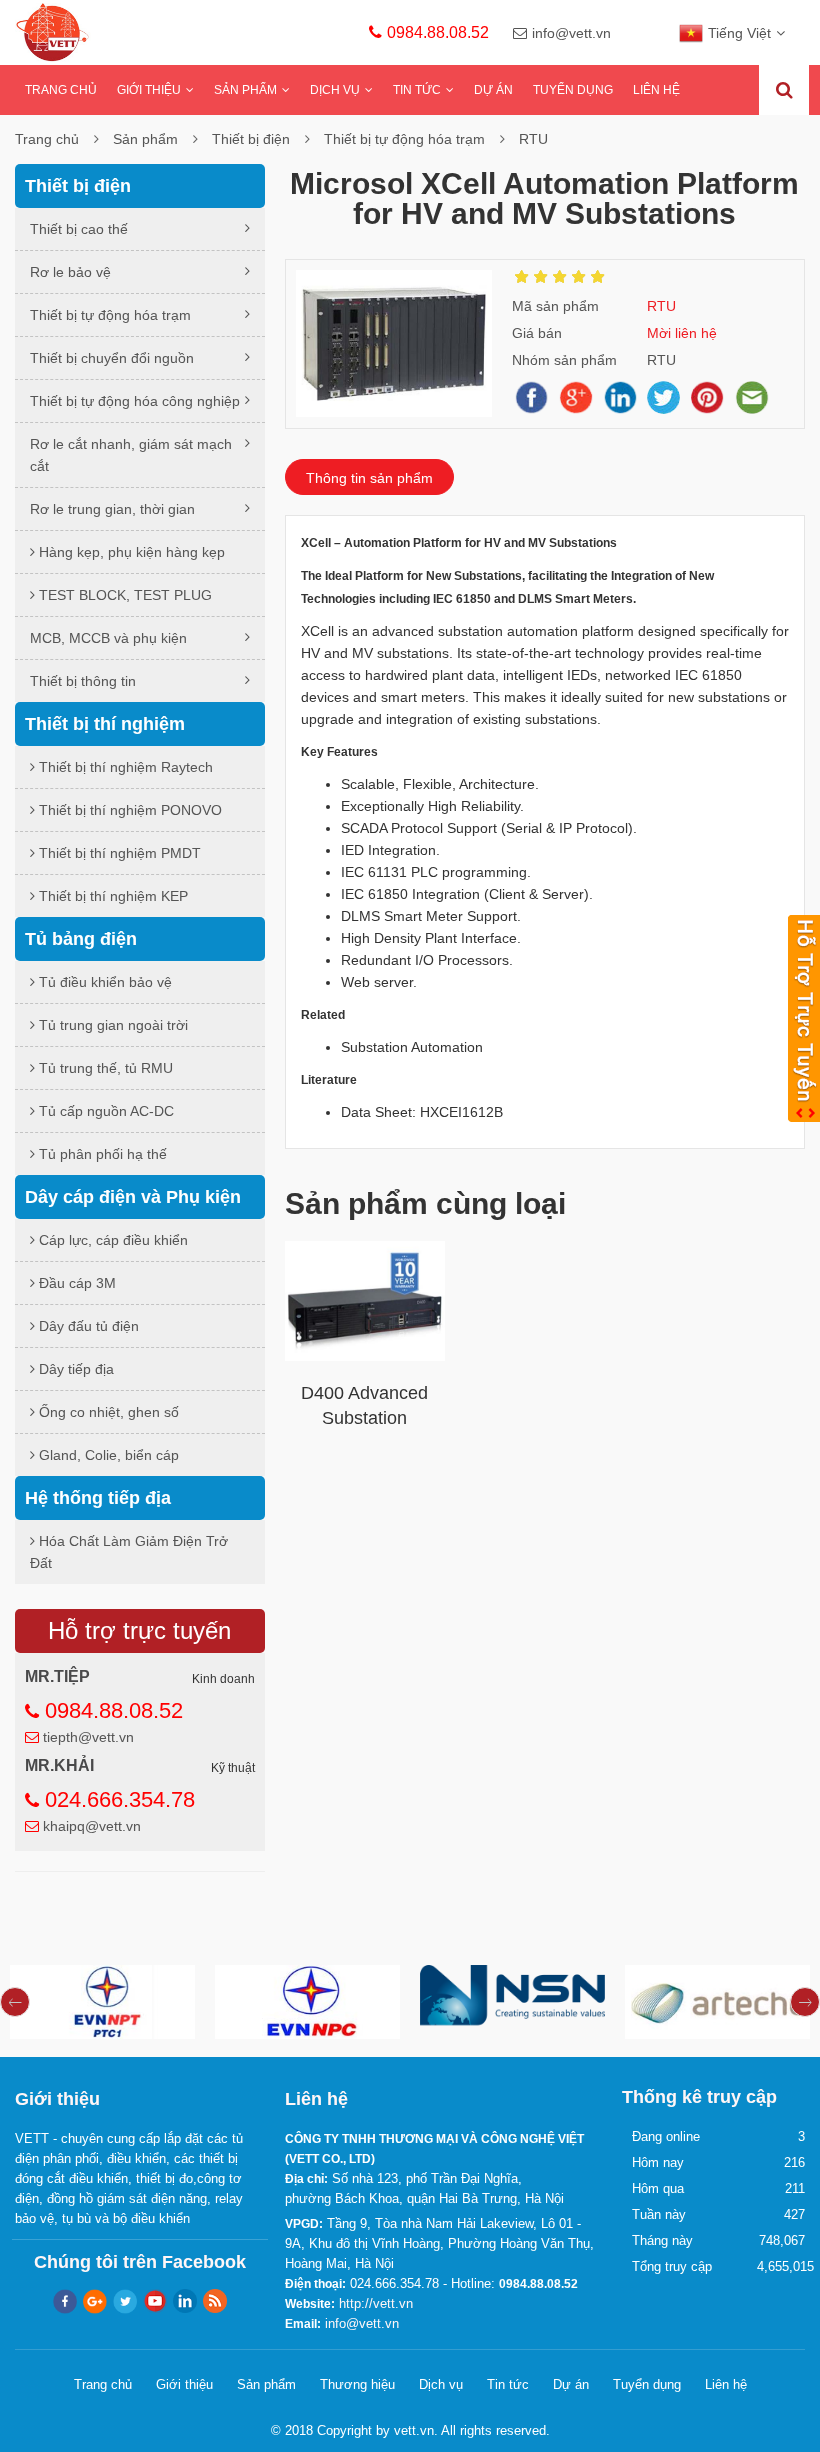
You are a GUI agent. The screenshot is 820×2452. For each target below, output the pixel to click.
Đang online (666, 2136)
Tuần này (659, 2214)
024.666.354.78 (120, 1799)
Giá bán (537, 333)
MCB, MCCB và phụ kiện (108, 638)
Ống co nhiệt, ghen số (107, 1412)
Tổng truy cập (672, 2266)
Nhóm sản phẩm (564, 360)
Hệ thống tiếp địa (98, 1498)
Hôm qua (658, 2188)
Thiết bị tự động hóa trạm (404, 139)
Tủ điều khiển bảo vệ (103, 982)
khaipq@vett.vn (92, 1826)
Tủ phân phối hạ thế (101, 1154)
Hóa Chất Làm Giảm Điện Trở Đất (129, 1552)
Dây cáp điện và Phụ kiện (133, 1197)
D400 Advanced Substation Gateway (364, 1418)
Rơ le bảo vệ (70, 272)
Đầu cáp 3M (75, 1283)
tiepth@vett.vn (88, 1737)
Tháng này (662, 2240)
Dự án (493, 90)
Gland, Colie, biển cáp (107, 1455)
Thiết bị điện (251, 139)
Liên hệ (656, 90)
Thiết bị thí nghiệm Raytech (124, 767)
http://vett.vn (376, 2303)
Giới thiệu (149, 90)
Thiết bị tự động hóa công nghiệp (135, 401)
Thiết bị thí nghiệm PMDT (118, 853)
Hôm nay (658, 2162)
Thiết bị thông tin (83, 681)
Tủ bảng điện (81, 939)
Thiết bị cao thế (79, 229)
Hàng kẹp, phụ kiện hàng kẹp (130, 552)
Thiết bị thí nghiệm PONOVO (128, 810)
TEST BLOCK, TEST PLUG (123, 595)
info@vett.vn (571, 33)
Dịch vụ (335, 90)
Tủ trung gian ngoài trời (111, 1025)
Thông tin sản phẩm (369, 478)
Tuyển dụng (573, 90)
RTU (533, 139)
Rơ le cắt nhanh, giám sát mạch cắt (131, 455)
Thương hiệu (357, 2384)
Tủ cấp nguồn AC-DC (104, 1111)
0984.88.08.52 (438, 32)
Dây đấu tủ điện (87, 1326)
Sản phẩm (245, 90)
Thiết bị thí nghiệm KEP (111, 896)
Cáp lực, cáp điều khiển (111, 1240)
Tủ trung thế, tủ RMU (104, 1068)
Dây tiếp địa (74, 1369)
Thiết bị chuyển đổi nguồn (112, 358)
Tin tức (417, 90)
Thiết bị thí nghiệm (105, 724)
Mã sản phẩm (555, 306)
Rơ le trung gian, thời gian (112, 509)
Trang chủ (61, 90)
